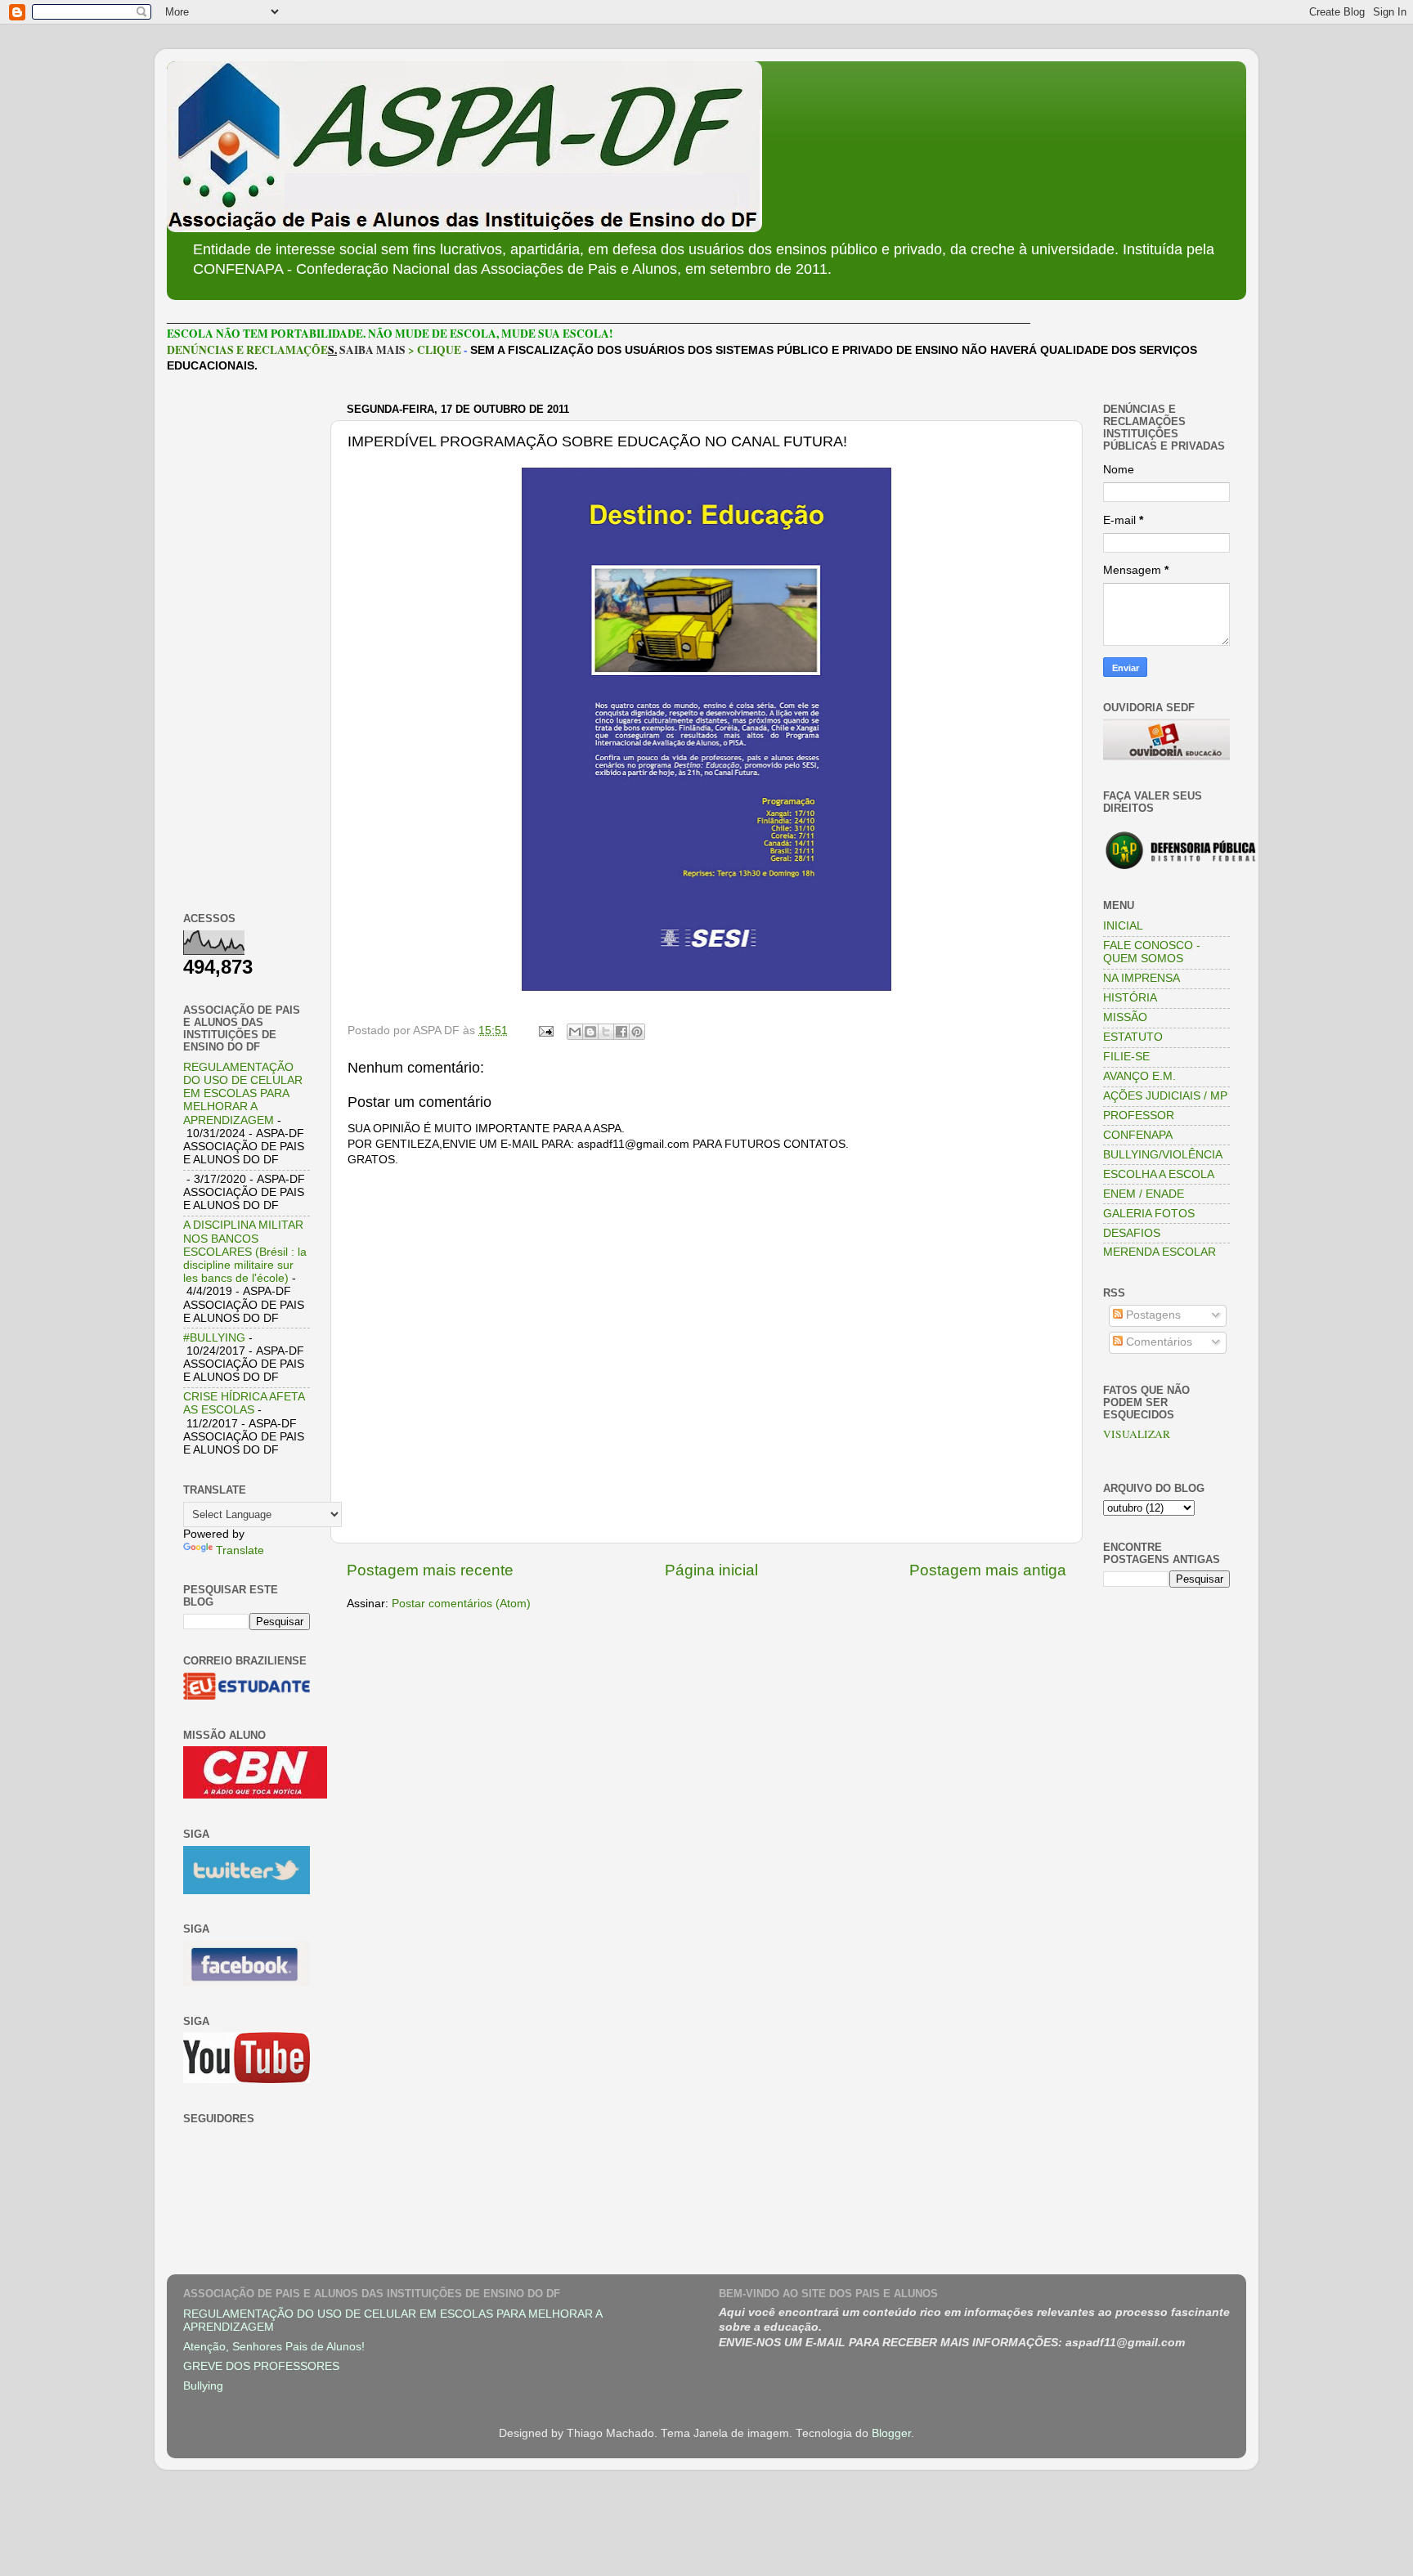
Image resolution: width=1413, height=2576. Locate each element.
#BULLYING (214, 1338)
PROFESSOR (1139, 1116)
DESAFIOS (1132, 1233)
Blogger (891, 2433)
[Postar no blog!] (590, 1032)
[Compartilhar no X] (606, 1032)
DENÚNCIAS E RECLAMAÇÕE (247, 350)
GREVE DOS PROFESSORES (261, 2366)
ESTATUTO (1133, 1037)
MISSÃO (1125, 1017)
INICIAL (1123, 926)
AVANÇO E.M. (1139, 1076)
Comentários (1157, 1342)
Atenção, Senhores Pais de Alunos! (274, 2347)
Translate (240, 1550)
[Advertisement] (247, 643)
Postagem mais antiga (988, 1570)
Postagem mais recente (430, 1570)
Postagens (1152, 1315)
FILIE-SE (1126, 1057)
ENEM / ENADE (1144, 1194)
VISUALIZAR (1137, 1434)
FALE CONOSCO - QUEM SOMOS (1152, 952)
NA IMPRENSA (1142, 978)
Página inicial (711, 1570)
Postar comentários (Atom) (461, 1604)
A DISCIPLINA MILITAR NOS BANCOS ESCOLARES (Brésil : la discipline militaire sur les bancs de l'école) (245, 1252)
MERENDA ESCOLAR (1160, 1252)
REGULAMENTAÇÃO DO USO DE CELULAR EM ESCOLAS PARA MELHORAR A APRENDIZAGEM (243, 1094)
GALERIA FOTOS (1149, 1214)
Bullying (203, 2386)
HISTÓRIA (1130, 998)
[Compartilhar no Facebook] (621, 1032)
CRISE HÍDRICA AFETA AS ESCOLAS (244, 1403)
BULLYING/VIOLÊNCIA (1163, 1155)
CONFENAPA (1138, 1135)
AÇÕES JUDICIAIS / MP (1165, 1096)
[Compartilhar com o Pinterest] (637, 1032)
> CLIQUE (435, 350)
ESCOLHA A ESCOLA (1159, 1174)
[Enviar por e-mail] (575, 1032)
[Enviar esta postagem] (545, 1030)
